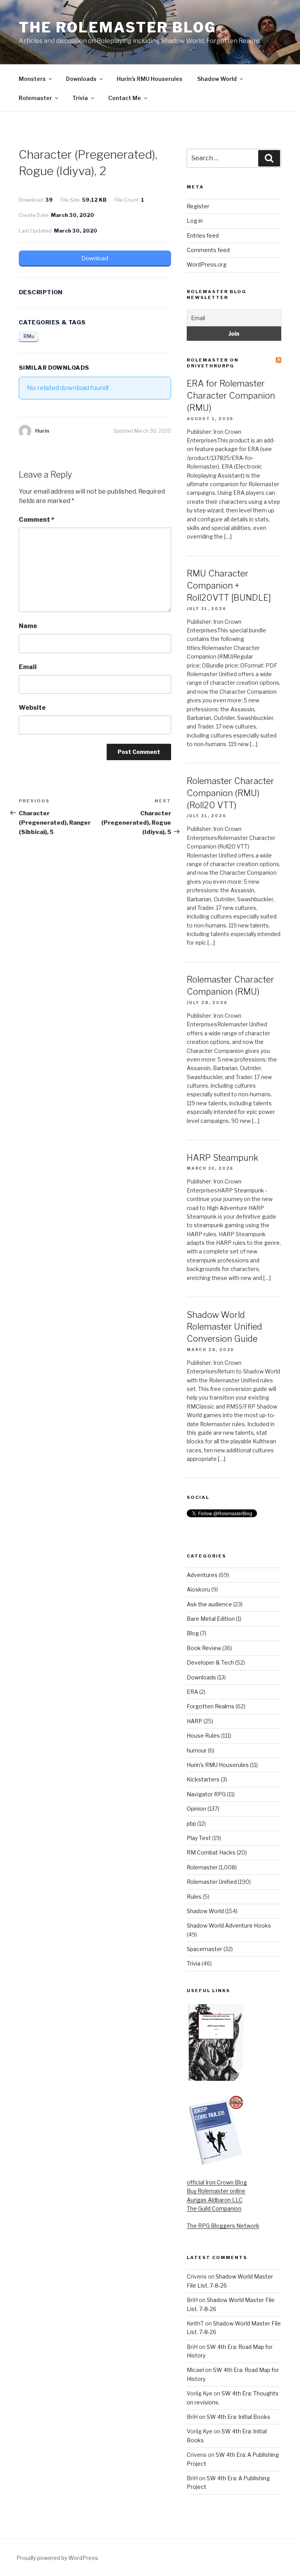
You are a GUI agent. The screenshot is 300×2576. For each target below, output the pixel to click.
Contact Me (125, 98)
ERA (192, 1692)
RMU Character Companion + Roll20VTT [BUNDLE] (229, 585)
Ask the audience (209, 1604)
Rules (194, 1897)
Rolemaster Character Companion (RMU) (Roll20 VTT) (230, 793)
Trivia (80, 98)
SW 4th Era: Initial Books (238, 2417)
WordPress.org (207, 264)
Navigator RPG (206, 1794)
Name (28, 626)
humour (197, 1750)
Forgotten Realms (211, 1706)
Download (95, 258)
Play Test (199, 1838)
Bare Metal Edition (211, 1619)
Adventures (202, 1575)
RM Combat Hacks (211, 1852)
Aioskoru (198, 1589)
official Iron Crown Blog (217, 2182)
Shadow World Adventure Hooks (229, 1925)
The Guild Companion (214, 2208)
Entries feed (203, 235)
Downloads (81, 79)
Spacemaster (204, 1949)
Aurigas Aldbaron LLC (215, 2200)
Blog (193, 1633)
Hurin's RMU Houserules (218, 1765)
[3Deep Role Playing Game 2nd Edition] (216, 2163)
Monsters (32, 79)
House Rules (203, 1736)
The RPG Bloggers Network (223, 2226)
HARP (195, 1721)
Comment (37, 520)
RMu (29, 336)
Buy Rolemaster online (216, 2191)
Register (198, 206)
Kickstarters (203, 1779)
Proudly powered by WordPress (57, 2558)
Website (32, 708)
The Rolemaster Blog (118, 27)
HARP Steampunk (222, 1158)
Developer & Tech (210, 1662)
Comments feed (208, 250)
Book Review (204, 1648)
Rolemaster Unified (212, 1882)
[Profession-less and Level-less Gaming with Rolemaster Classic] (216, 2079)
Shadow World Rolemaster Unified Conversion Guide (224, 1327)
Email (28, 667)
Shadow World (217, 79)
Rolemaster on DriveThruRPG (213, 363)
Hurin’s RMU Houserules (150, 79)
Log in (195, 221)
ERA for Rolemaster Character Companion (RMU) (231, 396)
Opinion (196, 1809)
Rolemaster (35, 98)
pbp (191, 1823)
